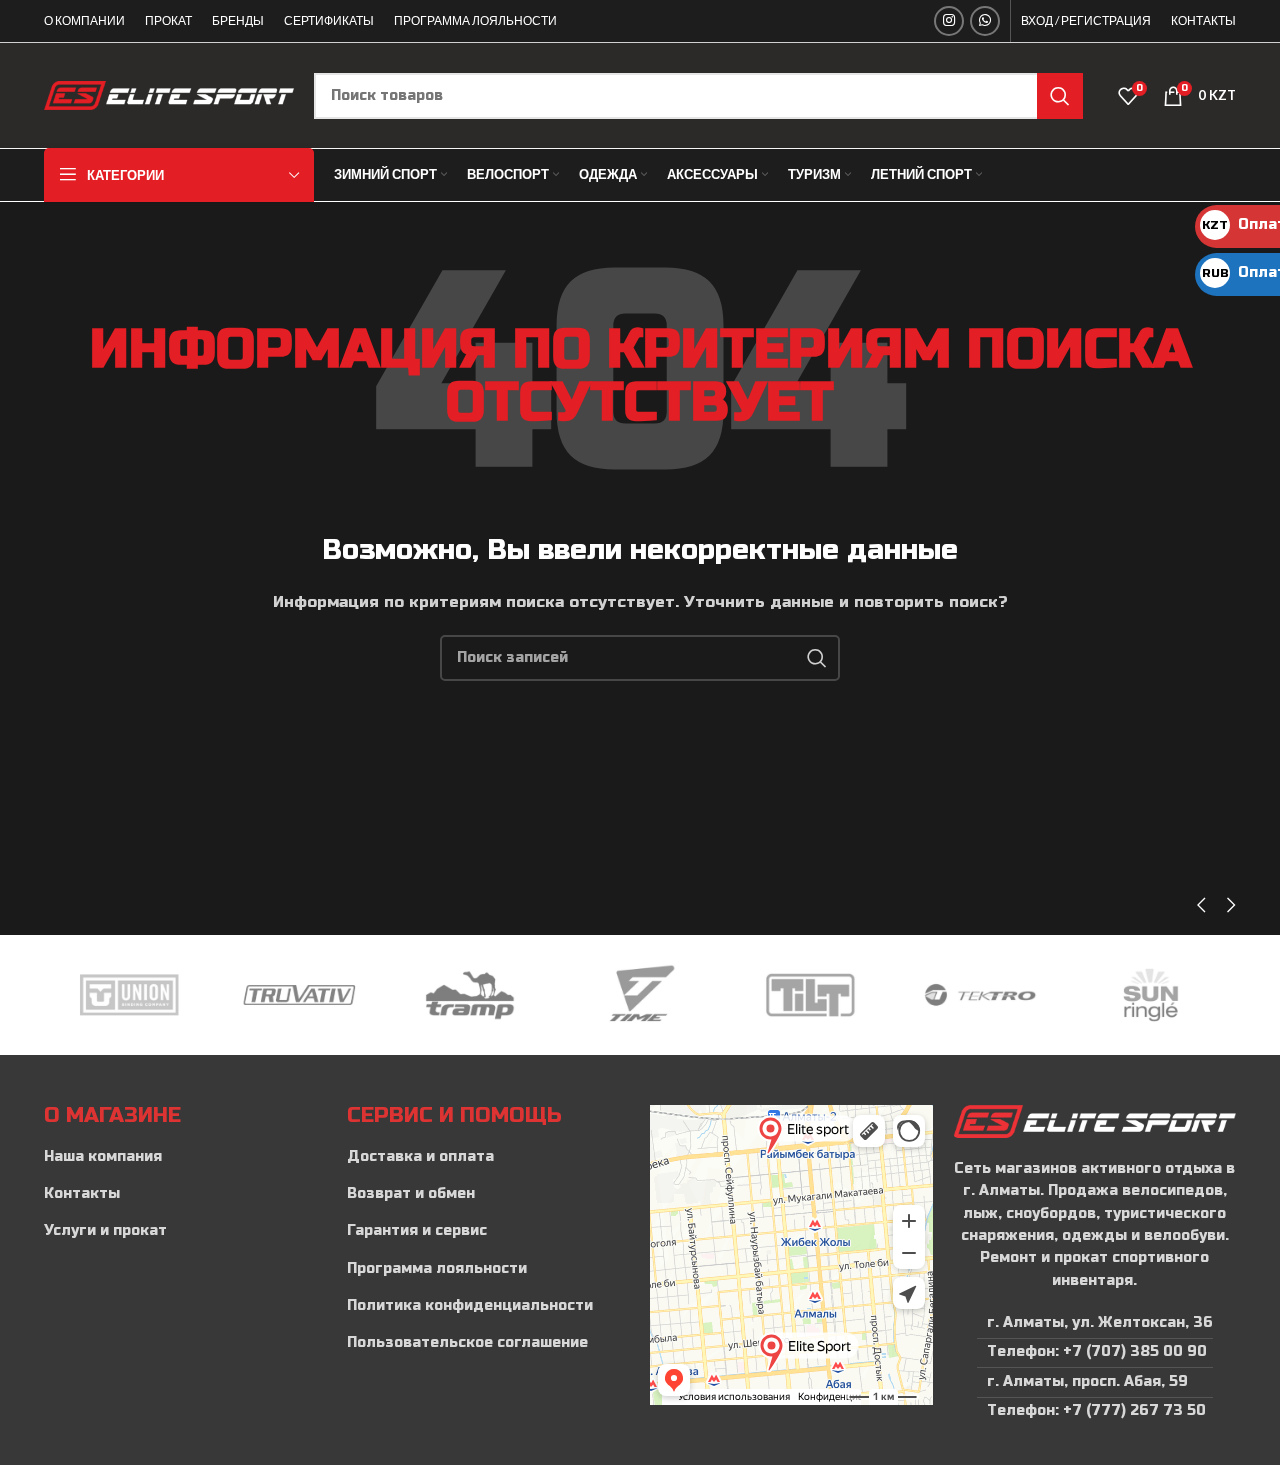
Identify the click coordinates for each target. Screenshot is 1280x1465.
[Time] (640, 995)
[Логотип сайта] (169, 94)
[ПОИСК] (1060, 96)
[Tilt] (810, 995)
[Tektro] (980, 995)
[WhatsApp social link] (985, 21)
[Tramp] (470, 995)
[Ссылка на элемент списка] (185, 1157)
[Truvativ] (299, 995)
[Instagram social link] (949, 21)
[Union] (129, 995)
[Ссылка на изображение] (1094, 1120)
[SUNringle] (1151, 995)
